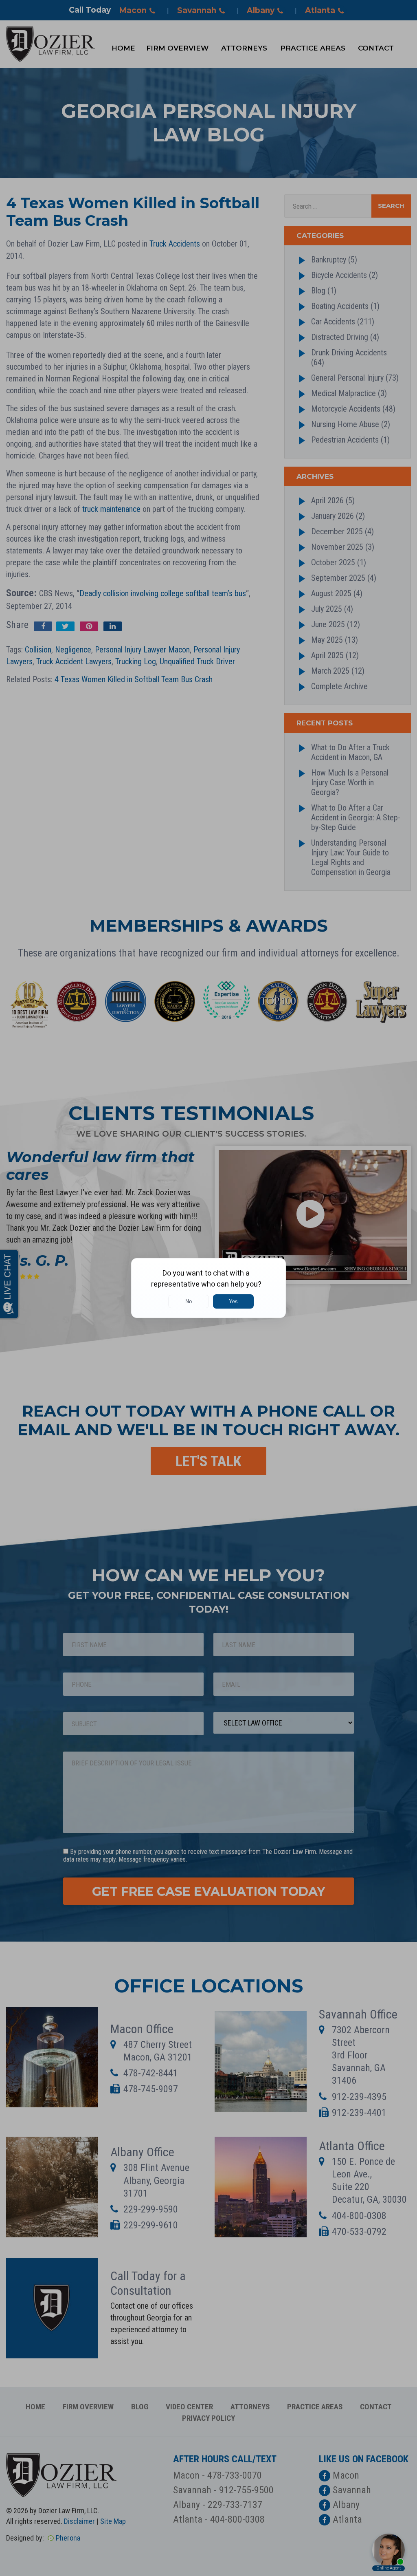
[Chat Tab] (208, 1288)
